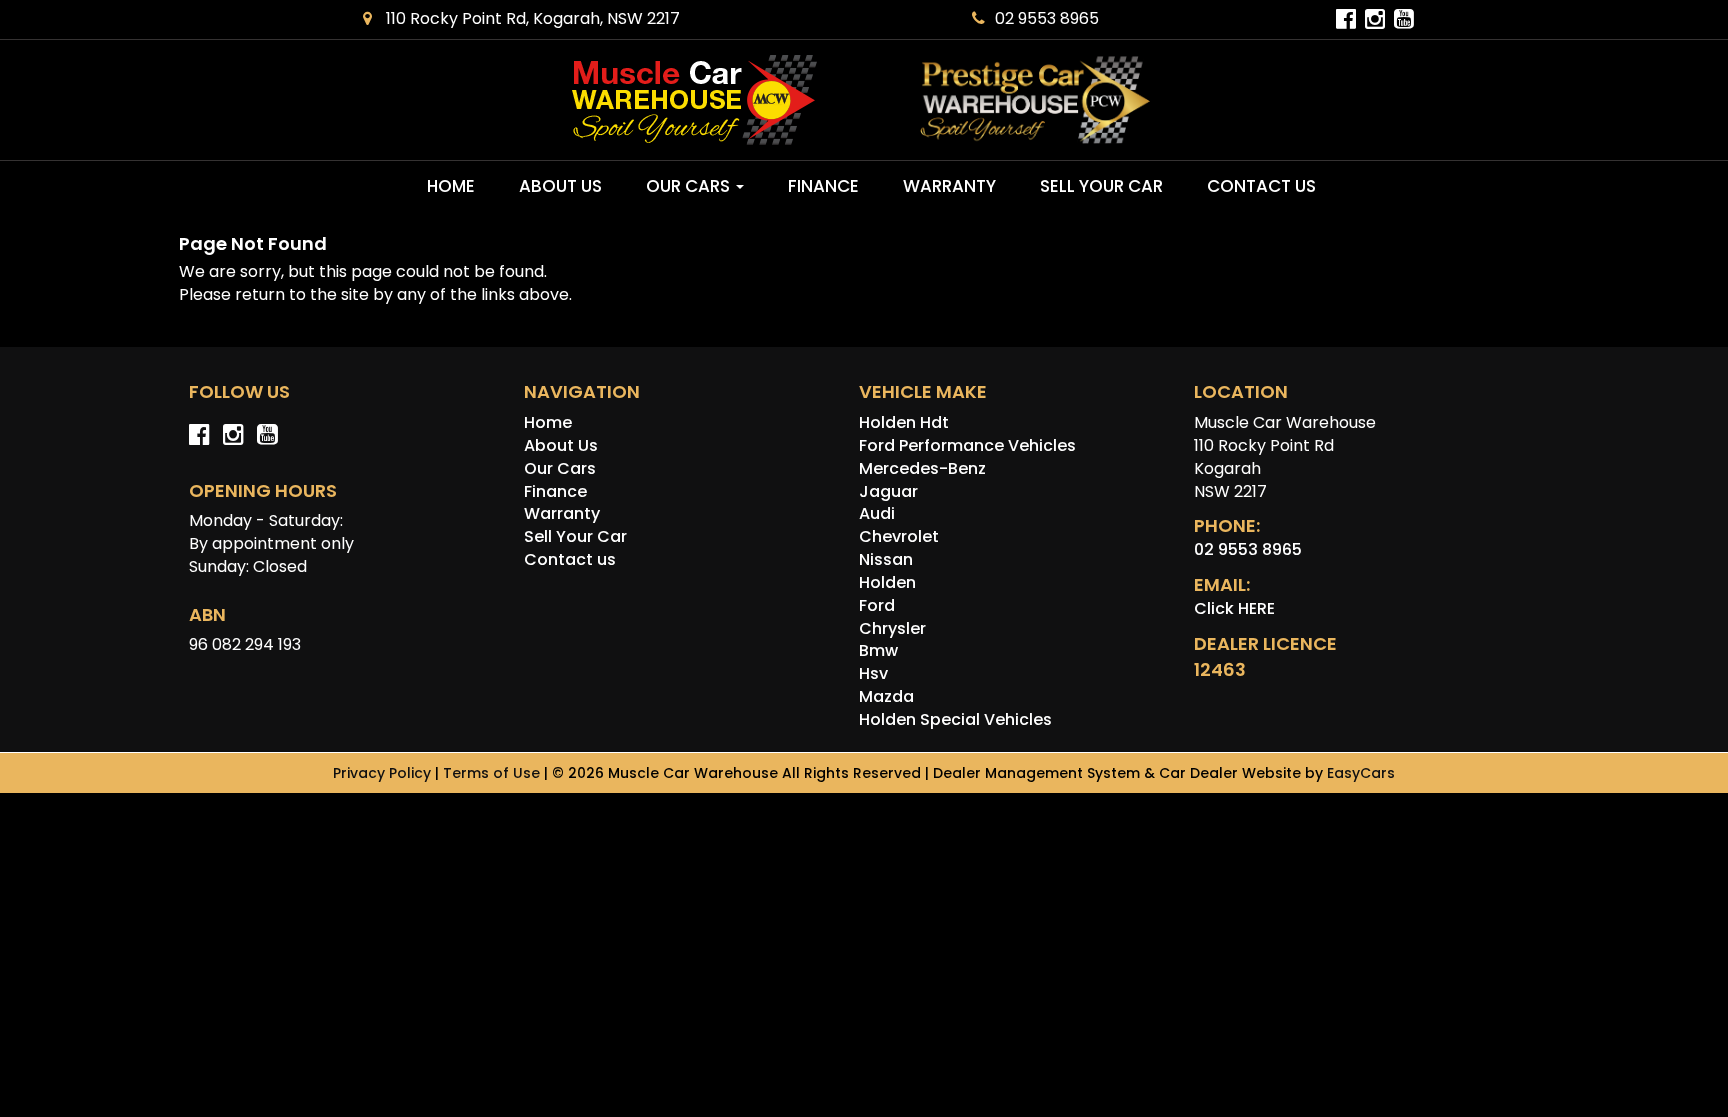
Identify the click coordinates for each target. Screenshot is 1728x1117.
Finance (823, 186)
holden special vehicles (955, 719)
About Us (560, 186)
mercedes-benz (922, 468)
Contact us (1261, 186)
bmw (878, 650)
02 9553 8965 (1047, 18)
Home (451, 186)
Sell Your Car (1101, 186)
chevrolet (899, 536)
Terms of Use (493, 773)
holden (887, 582)
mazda (886, 696)
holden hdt (904, 422)
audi (877, 513)
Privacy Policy (384, 773)
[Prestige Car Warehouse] (1035, 100)
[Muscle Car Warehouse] (693, 100)
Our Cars (690, 186)
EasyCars (1361, 773)
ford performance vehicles (967, 445)
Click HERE (1234, 608)
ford (877, 605)
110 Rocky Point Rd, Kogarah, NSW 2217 (531, 18)
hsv (873, 673)
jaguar (888, 491)
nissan (886, 559)
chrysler (892, 628)
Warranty (949, 186)
